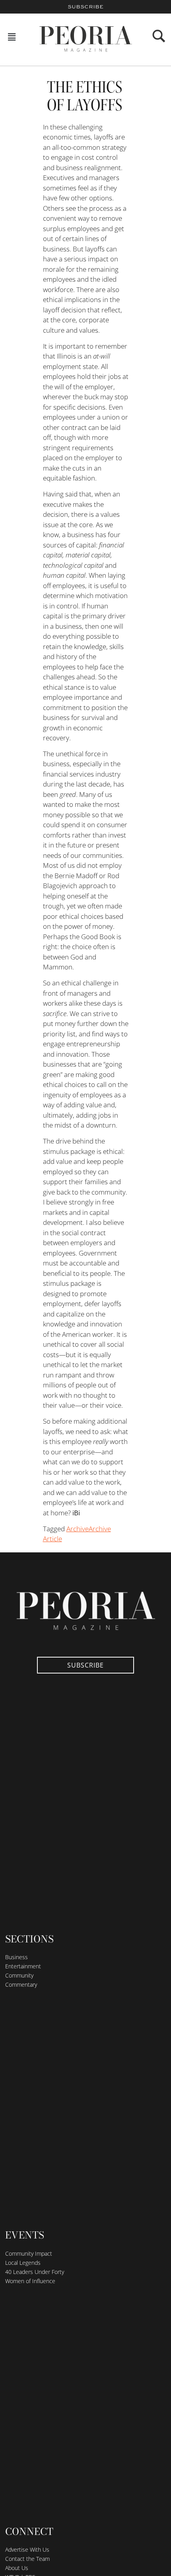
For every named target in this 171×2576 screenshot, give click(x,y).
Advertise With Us (27, 2550)
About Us (17, 2568)
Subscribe (85, 7)
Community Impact (29, 2253)
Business (17, 1957)
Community (19, 1975)
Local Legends (23, 2263)
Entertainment (23, 1966)
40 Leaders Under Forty (35, 2272)
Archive (78, 1529)
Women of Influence (30, 2281)
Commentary (21, 1984)
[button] (12, 37)
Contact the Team (27, 2559)
